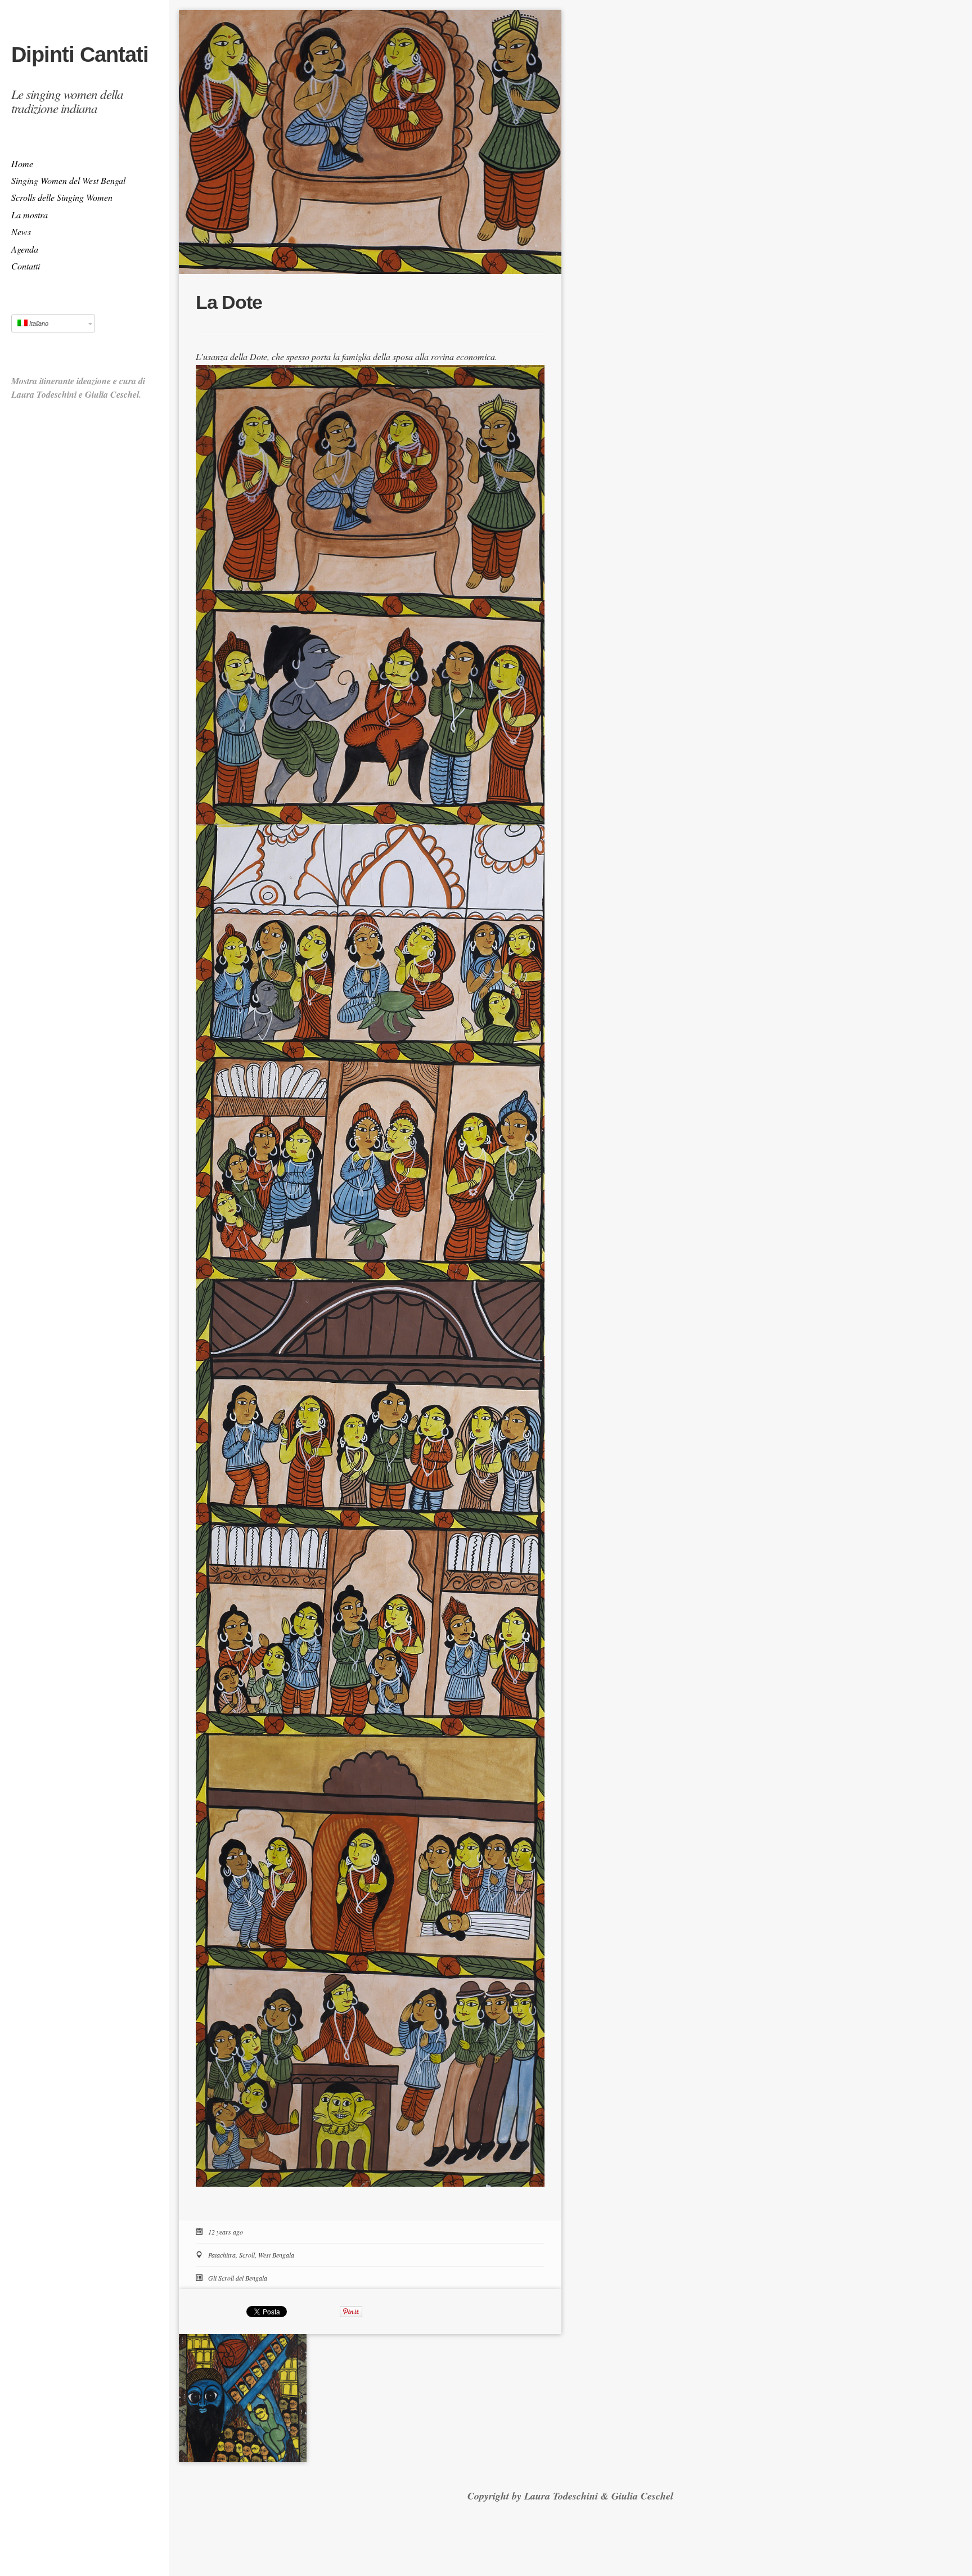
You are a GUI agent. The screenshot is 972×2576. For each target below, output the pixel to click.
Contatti (26, 266)
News (21, 231)
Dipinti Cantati (80, 55)
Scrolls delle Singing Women (62, 197)
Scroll (247, 2255)
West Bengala (276, 2255)
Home (22, 163)
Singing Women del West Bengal (68, 180)
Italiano (38, 323)
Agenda (25, 249)
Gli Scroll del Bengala (238, 2278)
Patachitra (222, 2255)
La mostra (30, 215)
